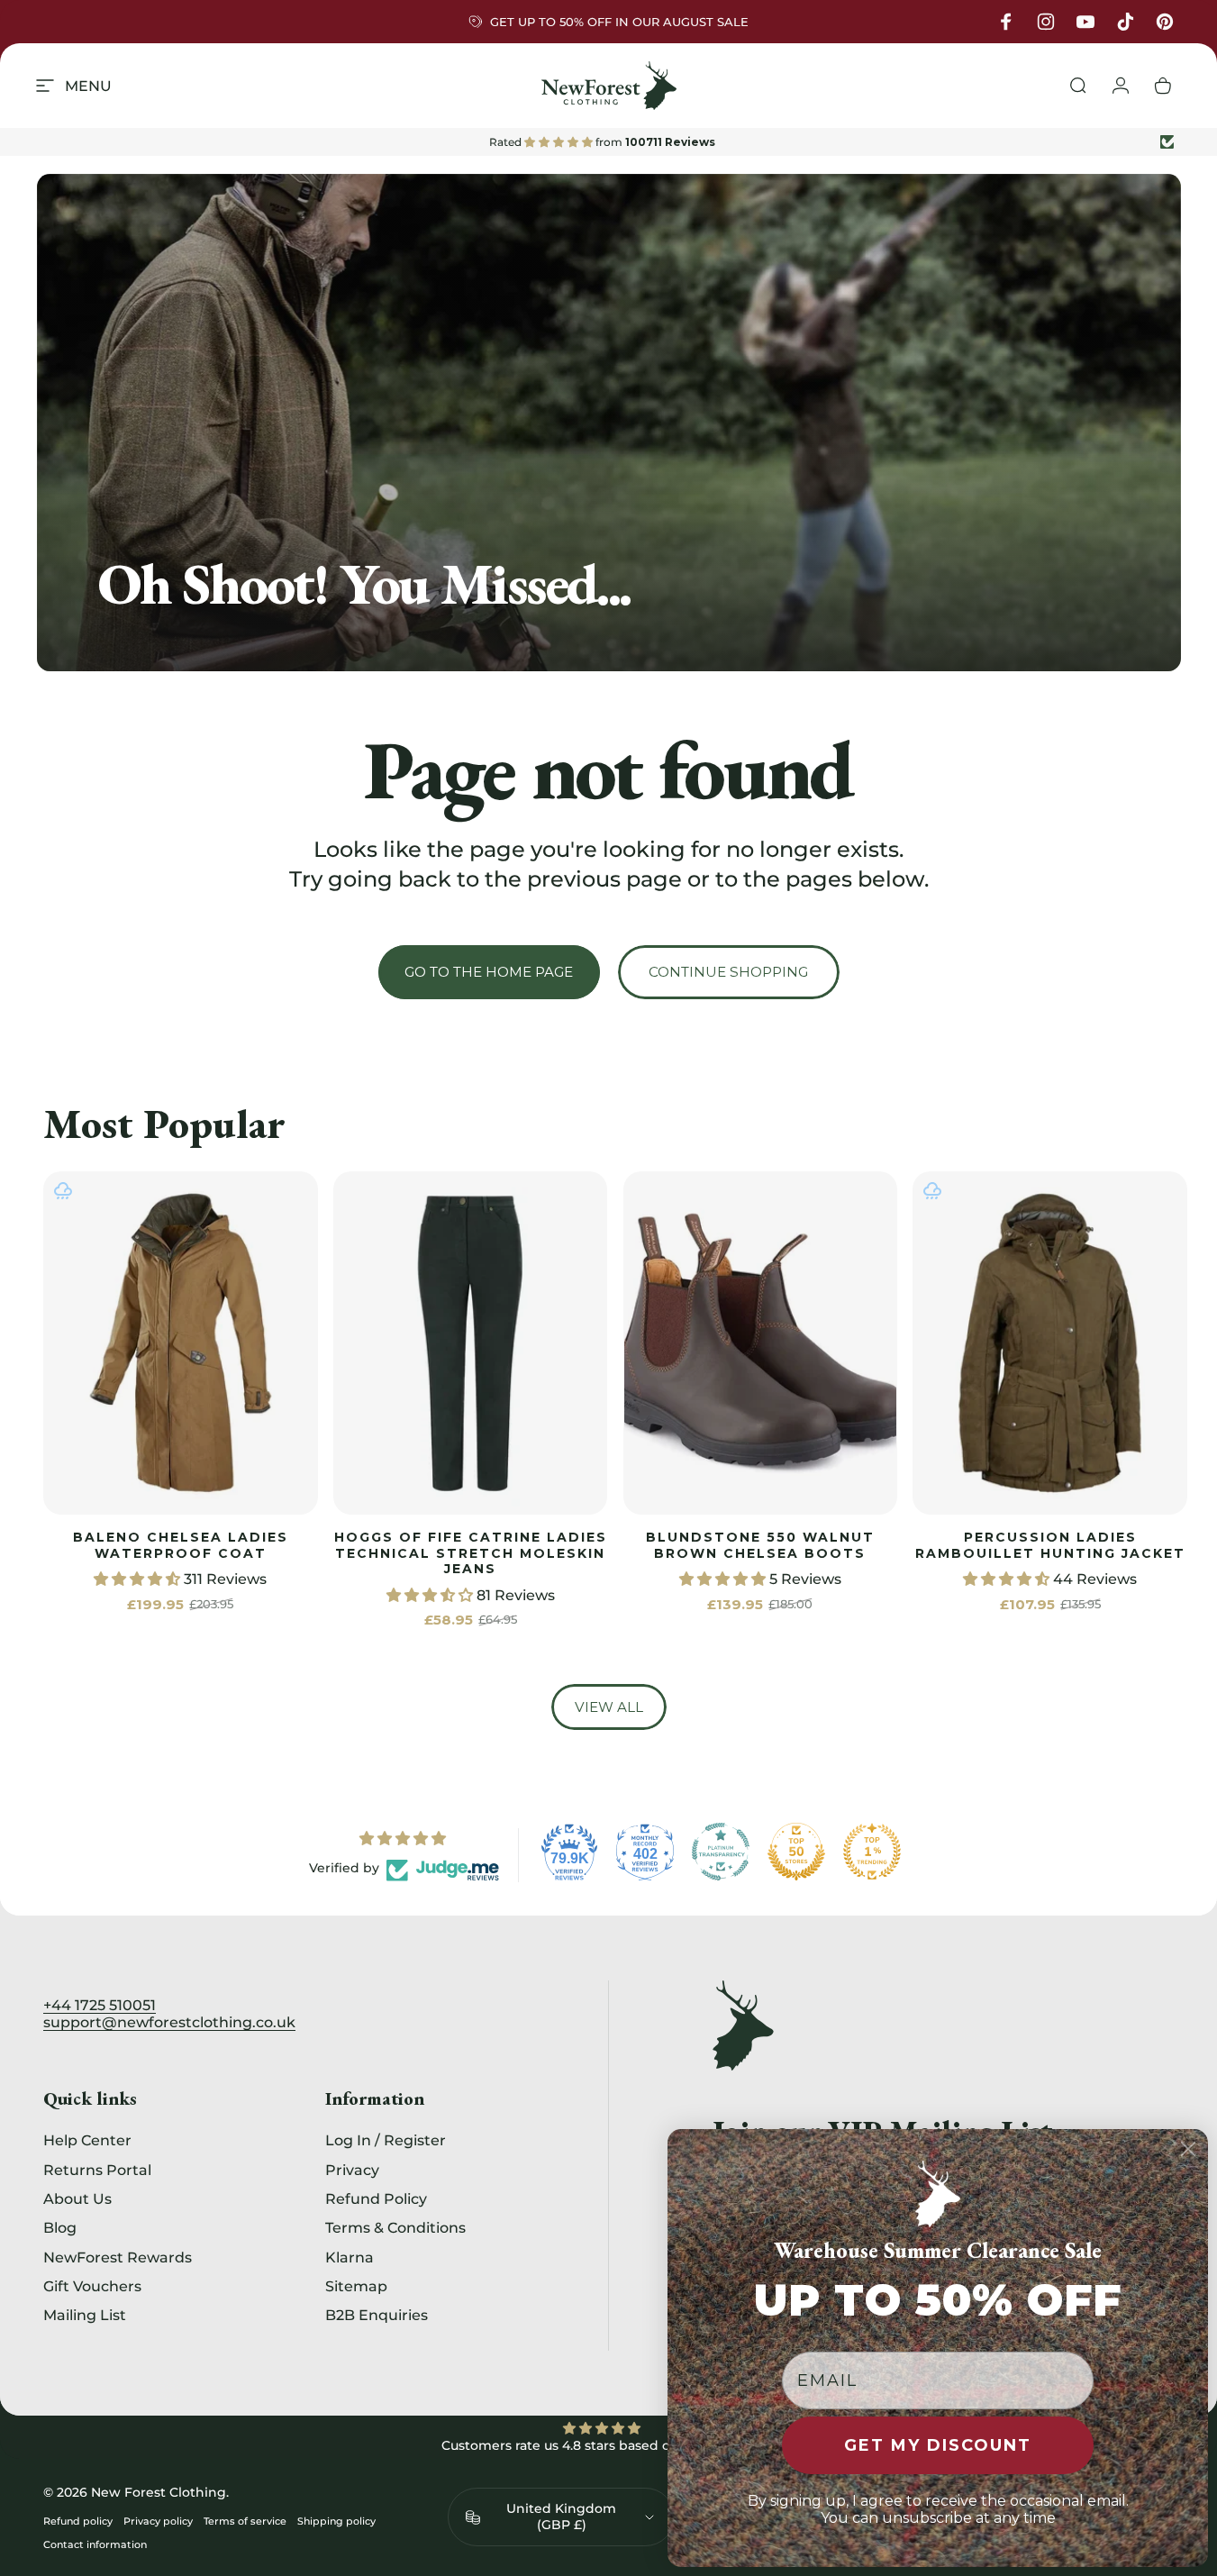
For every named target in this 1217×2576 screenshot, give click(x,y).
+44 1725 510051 (100, 2005)
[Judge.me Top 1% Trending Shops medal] (872, 1852)
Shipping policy (336, 2521)
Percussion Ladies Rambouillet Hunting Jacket (1050, 1545)
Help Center (87, 2140)
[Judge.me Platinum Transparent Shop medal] (721, 1852)
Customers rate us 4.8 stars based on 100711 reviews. (609, 2445)
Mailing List (85, 2315)
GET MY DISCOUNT (938, 2445)
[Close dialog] (1188, 2149)
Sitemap (356, 2286)
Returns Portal (97, 2170)
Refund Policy (376, 2198)
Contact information (95, 2544)
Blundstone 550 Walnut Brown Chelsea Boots (760, 1545)
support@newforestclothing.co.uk (169, 2022)
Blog (60, 2227)
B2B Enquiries (377, 2315)
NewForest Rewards (118, 2257)
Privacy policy (158, 2521)
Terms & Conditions (395, 2227)
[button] (139, 1579)
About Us (77, 2198)
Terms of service (245, 2521)
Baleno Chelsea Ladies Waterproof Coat (181, 1545)
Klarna (350, 2257)
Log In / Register (386, 2140)
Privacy (352, 2170)
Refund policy (78, 2521)
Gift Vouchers (92, 2286)
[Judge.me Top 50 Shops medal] (796, 1852)
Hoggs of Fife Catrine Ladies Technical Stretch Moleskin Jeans (471, 1553)
